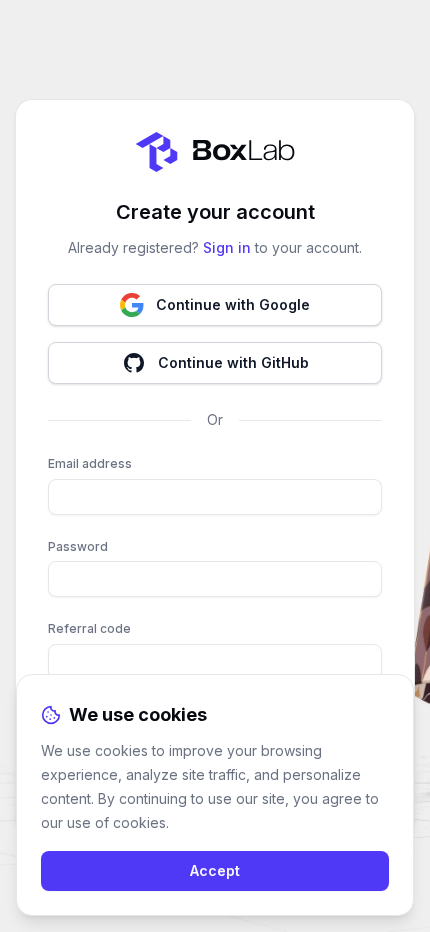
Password (78, 546)
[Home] (215, 152)
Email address (90, 463)
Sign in (227, 247)
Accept (215, 870)
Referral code (89, 628)
